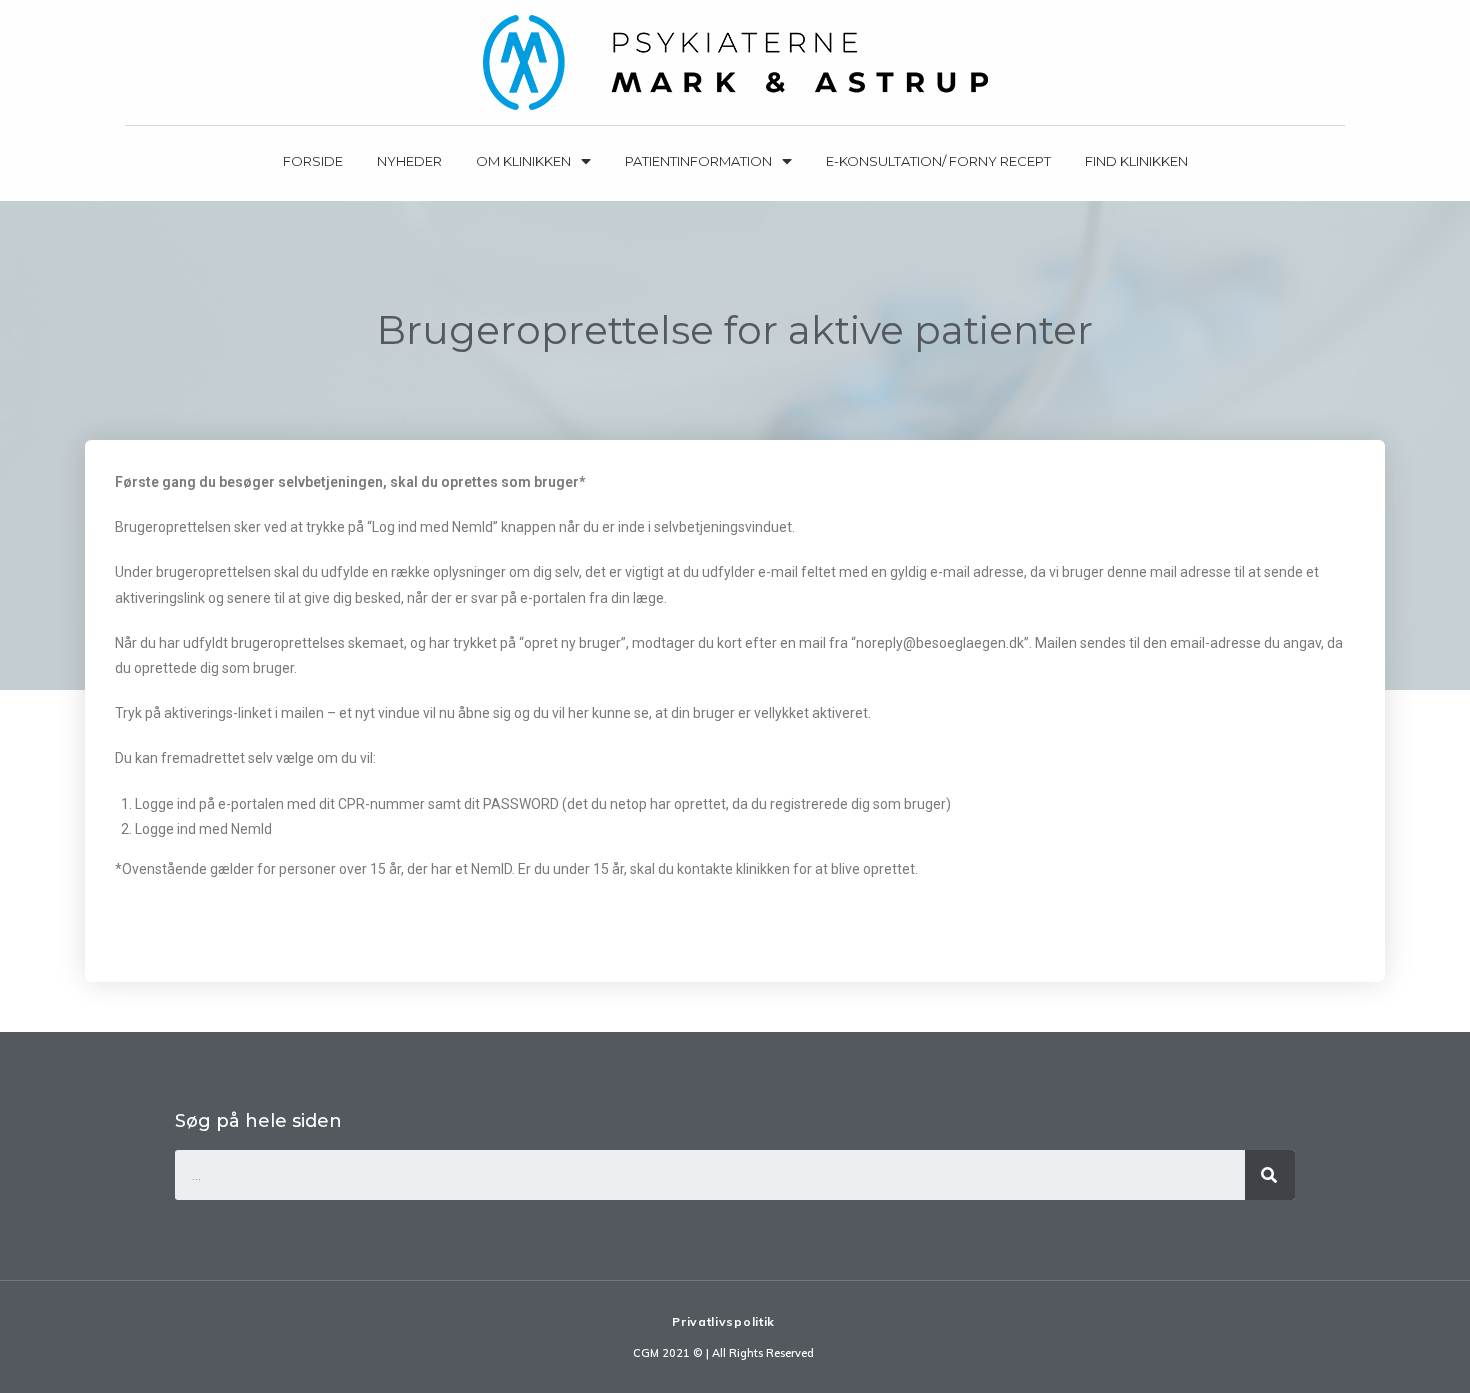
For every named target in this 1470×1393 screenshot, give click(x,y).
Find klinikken (1136, 161)
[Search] (1270, 1175)
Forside (313, 161)
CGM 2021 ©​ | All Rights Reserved (723, 1353)
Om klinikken (523, 161)
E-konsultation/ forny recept (938, 161)
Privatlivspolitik (723, 1321)
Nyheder (409, 161)
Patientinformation (698, 161)
